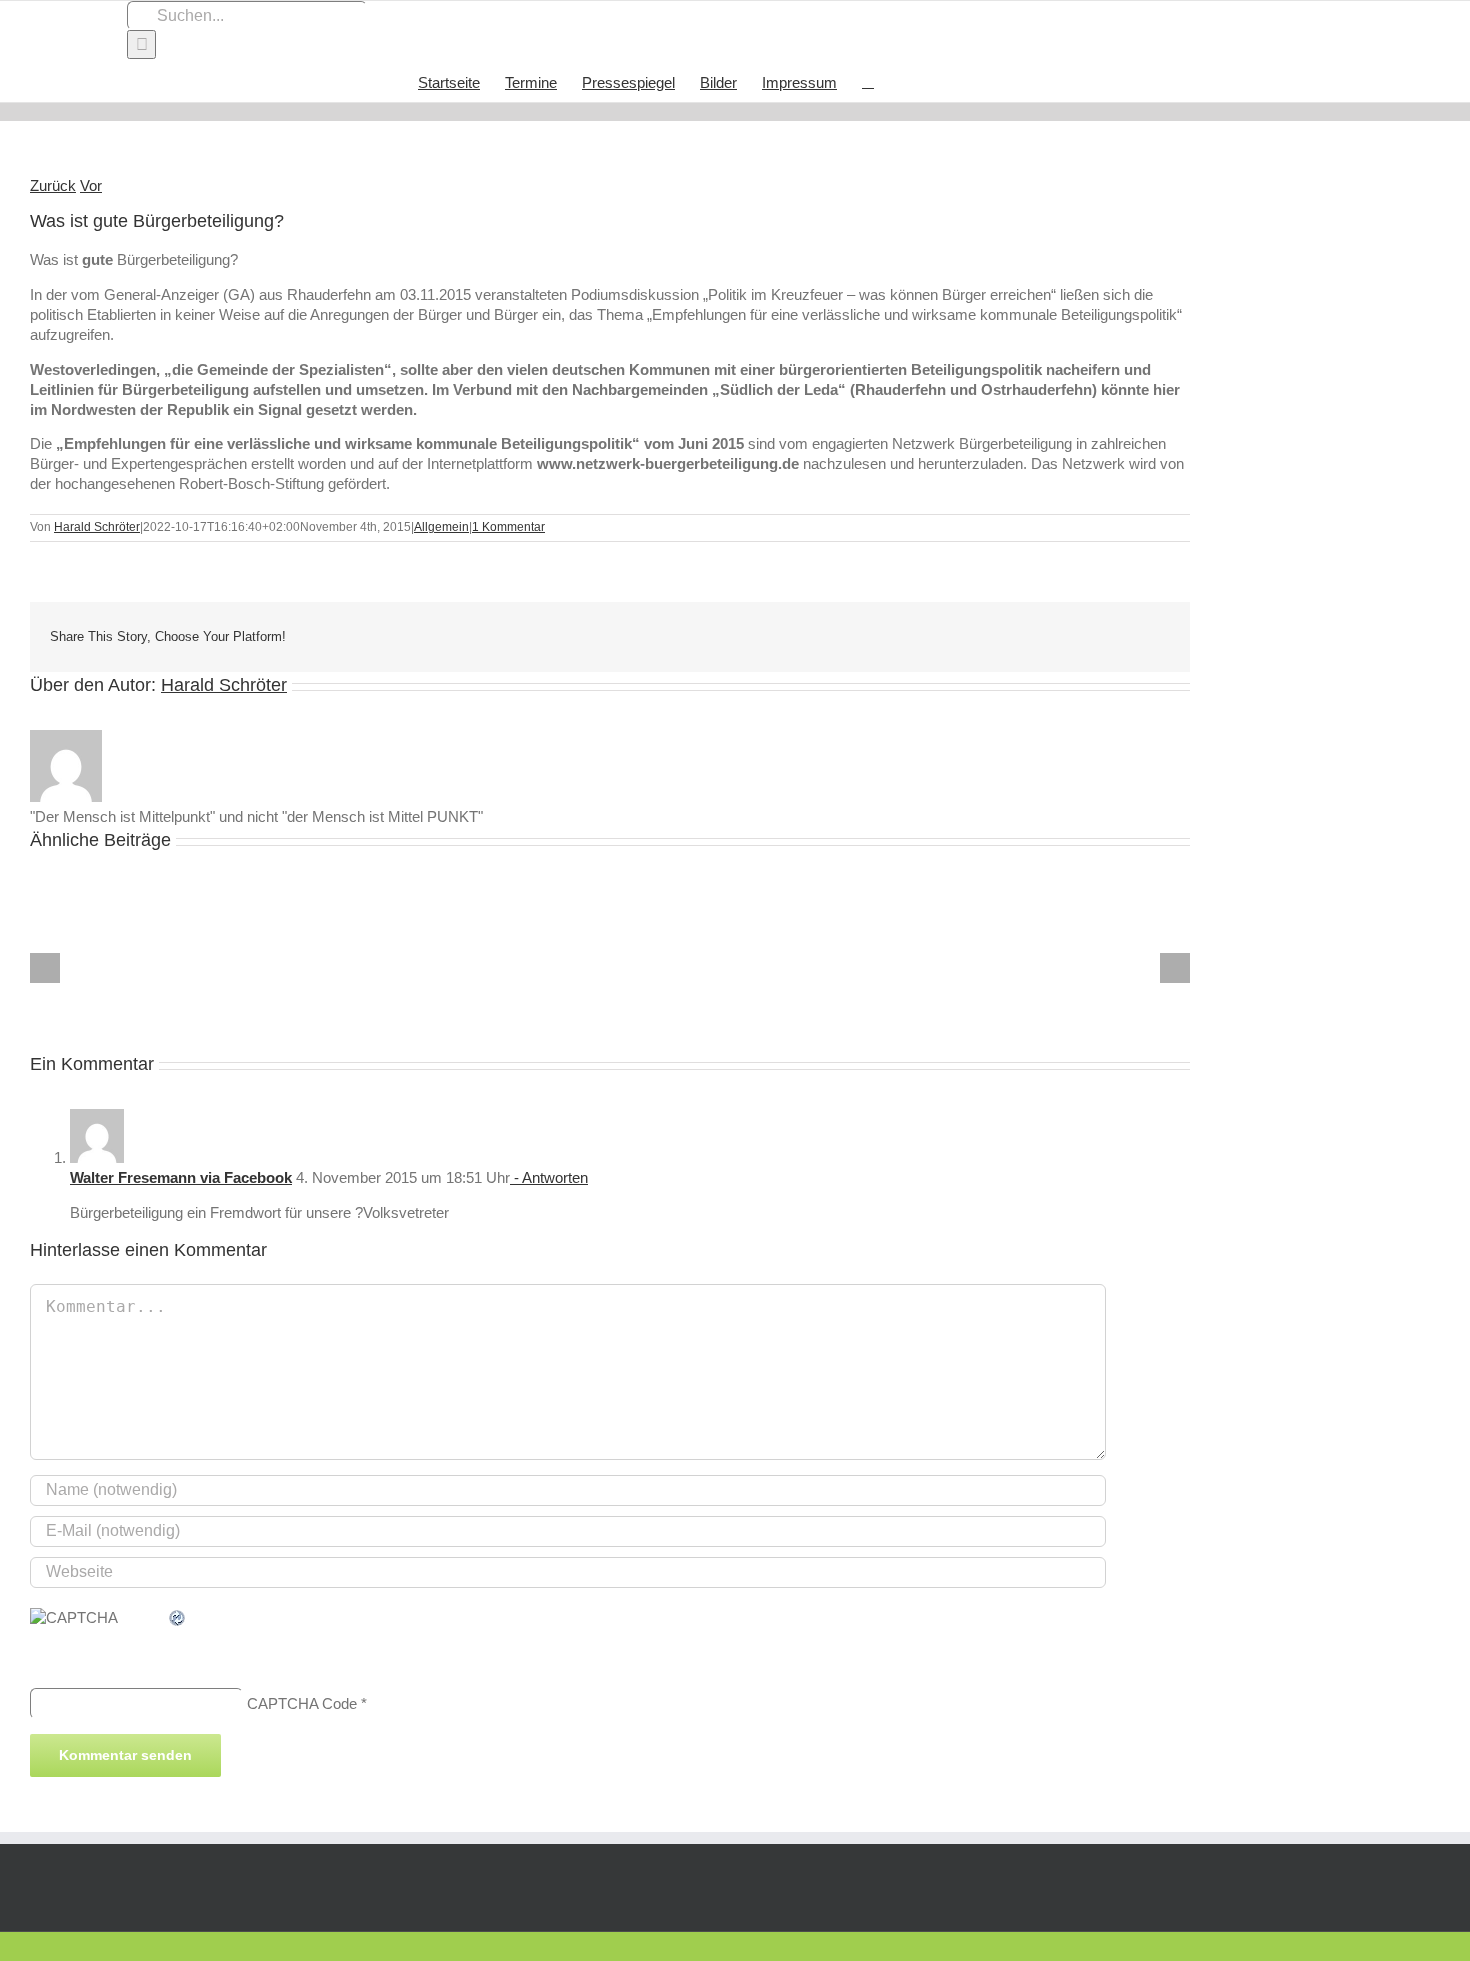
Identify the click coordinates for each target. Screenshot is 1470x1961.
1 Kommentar (508, 527)
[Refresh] (178, 1617)
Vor (91, 185)
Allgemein (441, 527)
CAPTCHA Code (302, 1702)
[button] (868, 80)
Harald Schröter (97, 527)
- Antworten (549, 1177)
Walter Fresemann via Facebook (181, 1177)
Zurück (53, 185)
